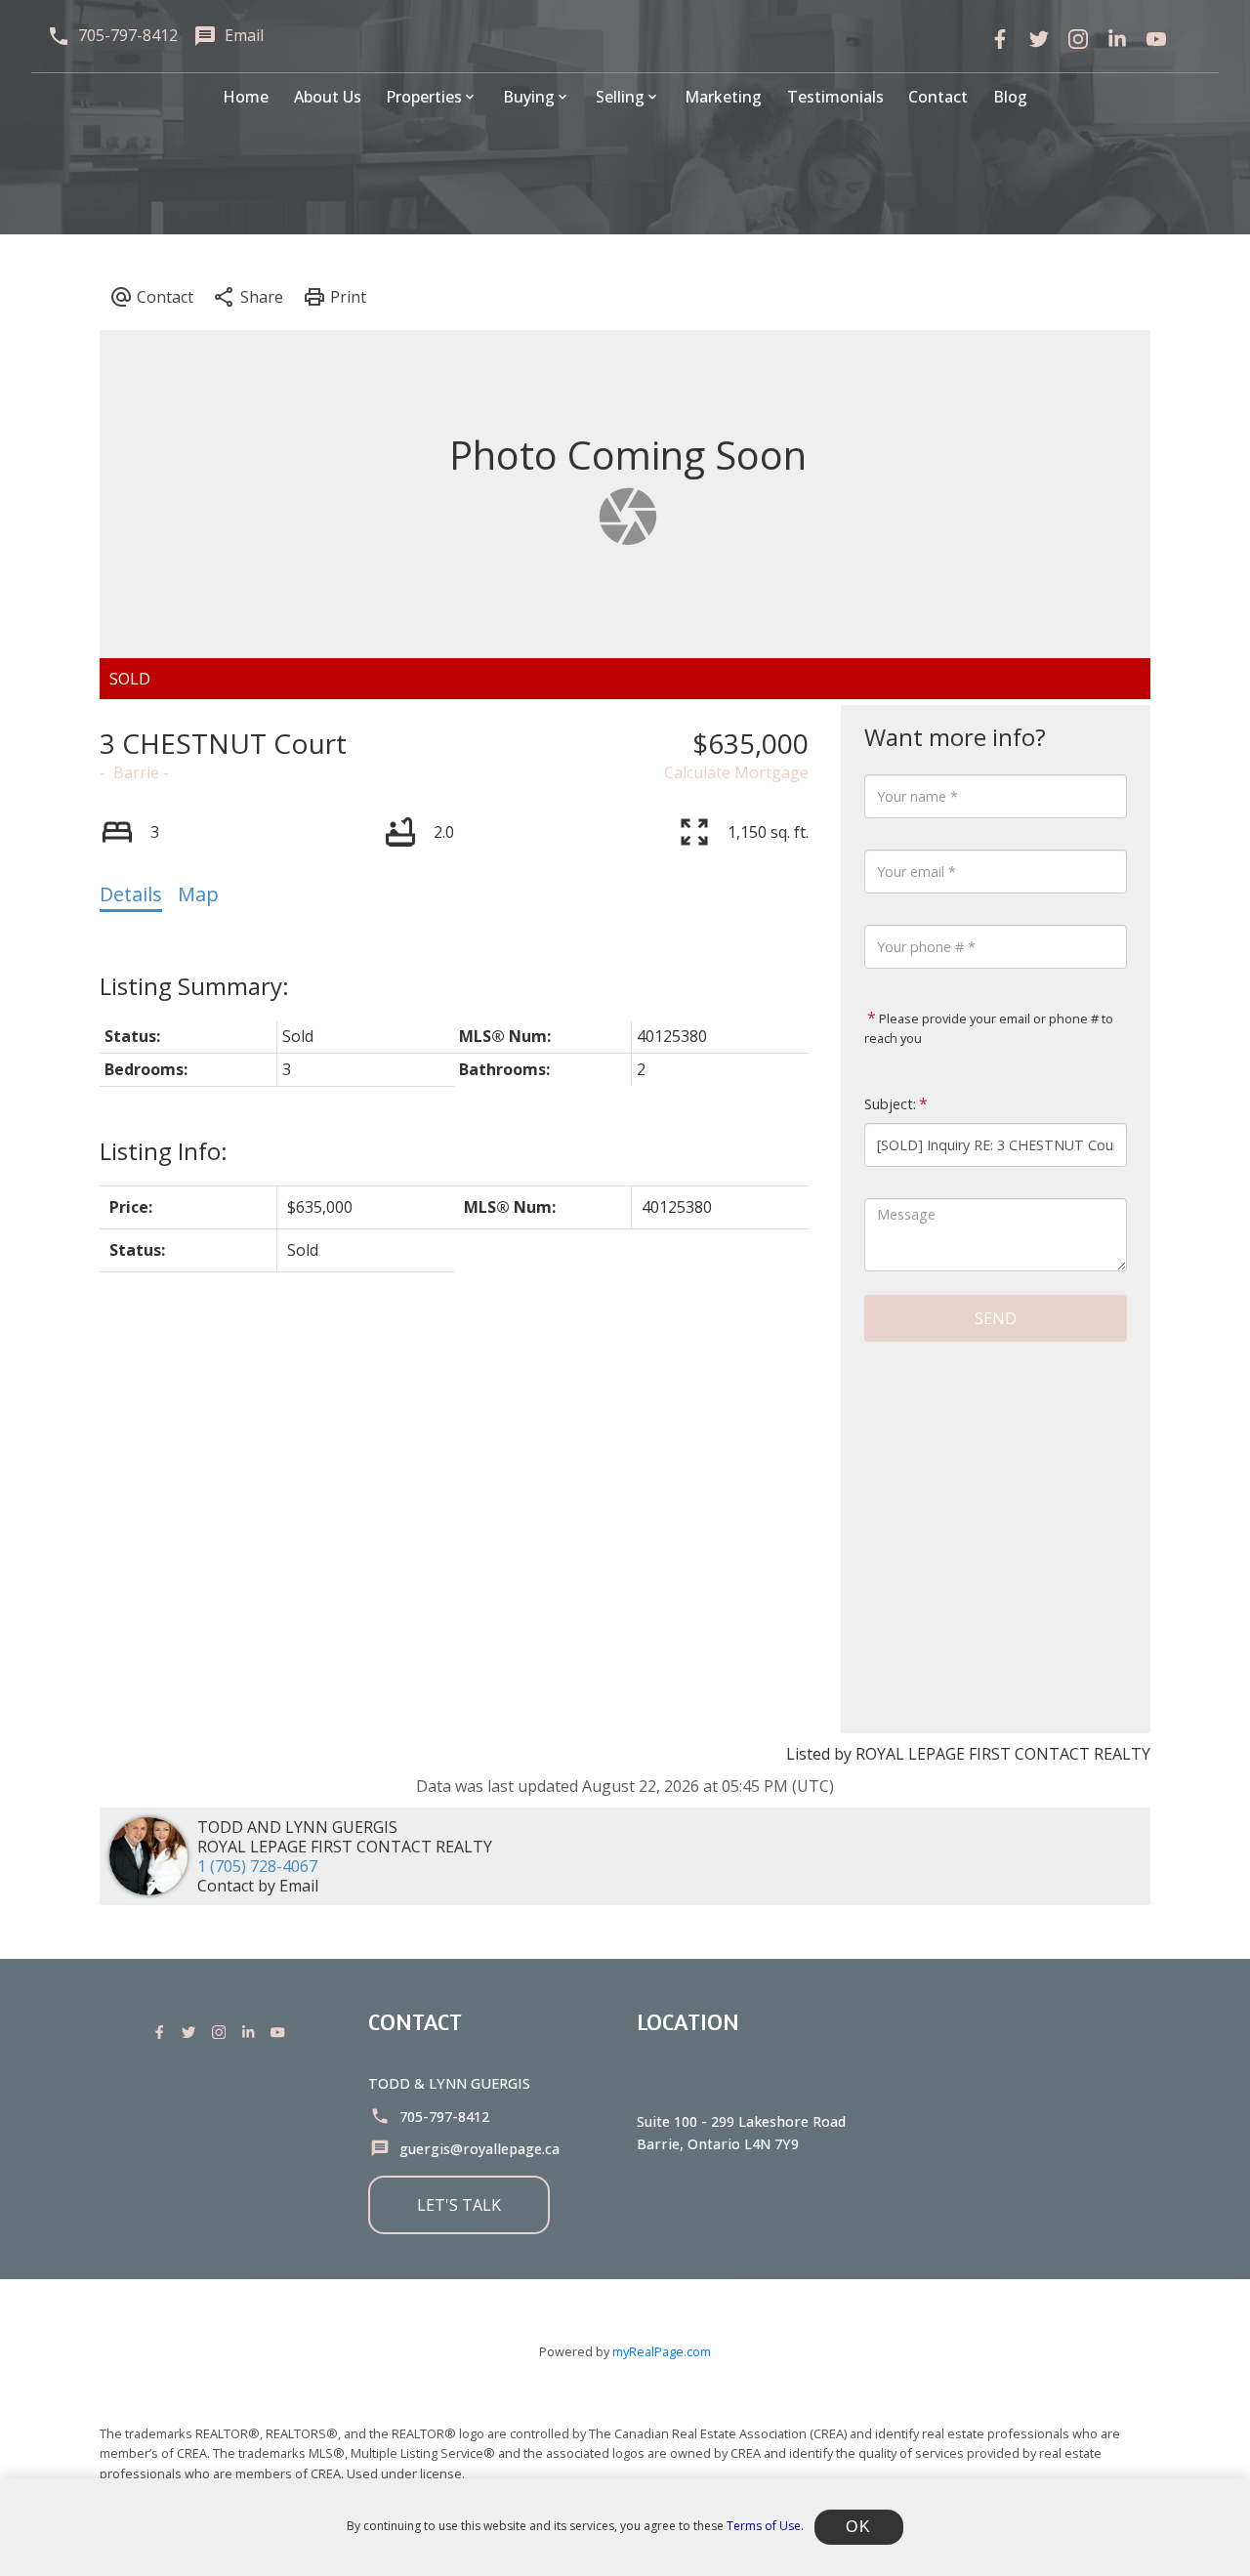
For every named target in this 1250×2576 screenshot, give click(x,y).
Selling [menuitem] (620, 97)
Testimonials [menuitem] (835, 97)
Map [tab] (198, 894)
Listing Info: (164, 1151)
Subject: (890, 1104)
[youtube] (1156, 39)
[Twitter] (1039, 39)
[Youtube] (281, 2032)
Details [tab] (131, 894)
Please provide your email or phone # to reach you (989, 1028)
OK (858, 2527)
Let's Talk (459, 2205)
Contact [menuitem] (938, 97)
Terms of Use (764, 2526)
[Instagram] (223, 2032)
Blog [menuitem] (1010, 97)
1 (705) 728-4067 (257, 1866)
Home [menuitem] (246, 97)
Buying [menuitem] (529, 97)
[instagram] (1078, 39)
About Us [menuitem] (328, 97)
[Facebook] (1000, 39)
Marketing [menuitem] (723, 97)
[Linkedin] (252, 2032)
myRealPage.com (662, 2351)
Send (996, 1318)
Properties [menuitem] (424, 97)
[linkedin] (1117, 39)
